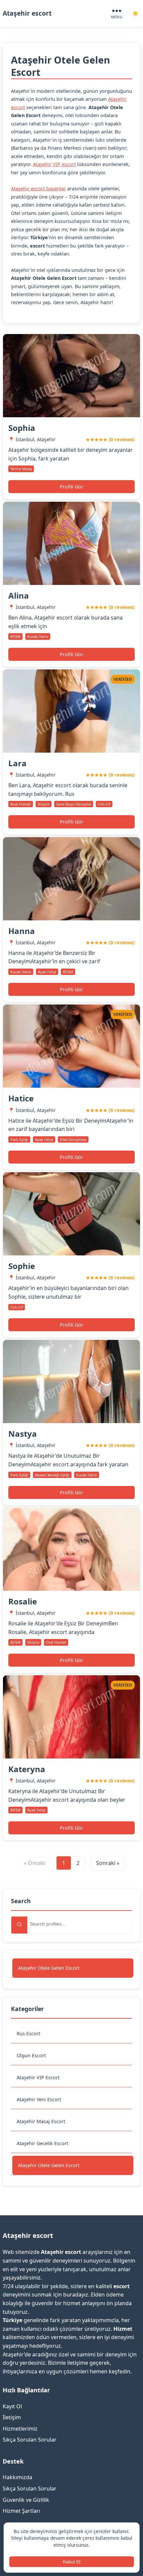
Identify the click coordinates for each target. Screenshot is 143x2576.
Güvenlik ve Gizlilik (26, 2500)
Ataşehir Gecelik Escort (42, 2143)
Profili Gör (71, 487)
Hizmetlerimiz (20, 2429)
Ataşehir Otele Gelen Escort (49, 1968)
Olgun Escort (31, 2055)
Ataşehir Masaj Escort (41, 2121)
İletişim (12, 2417)
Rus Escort (28, 2033)
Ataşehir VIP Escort (38, 2077)
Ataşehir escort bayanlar (38, 188)
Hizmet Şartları (21, 2511)
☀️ (135, 13)
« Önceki (35, 1863)
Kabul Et (72, 2562)
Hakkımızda (17, 2477)
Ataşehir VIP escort (54, 164)
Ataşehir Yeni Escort (39, 2099)
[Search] (19, 1925)
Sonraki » (108, 1863)
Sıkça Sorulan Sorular (30, 2440)
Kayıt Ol (12, 2406)
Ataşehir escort (27, 13)
